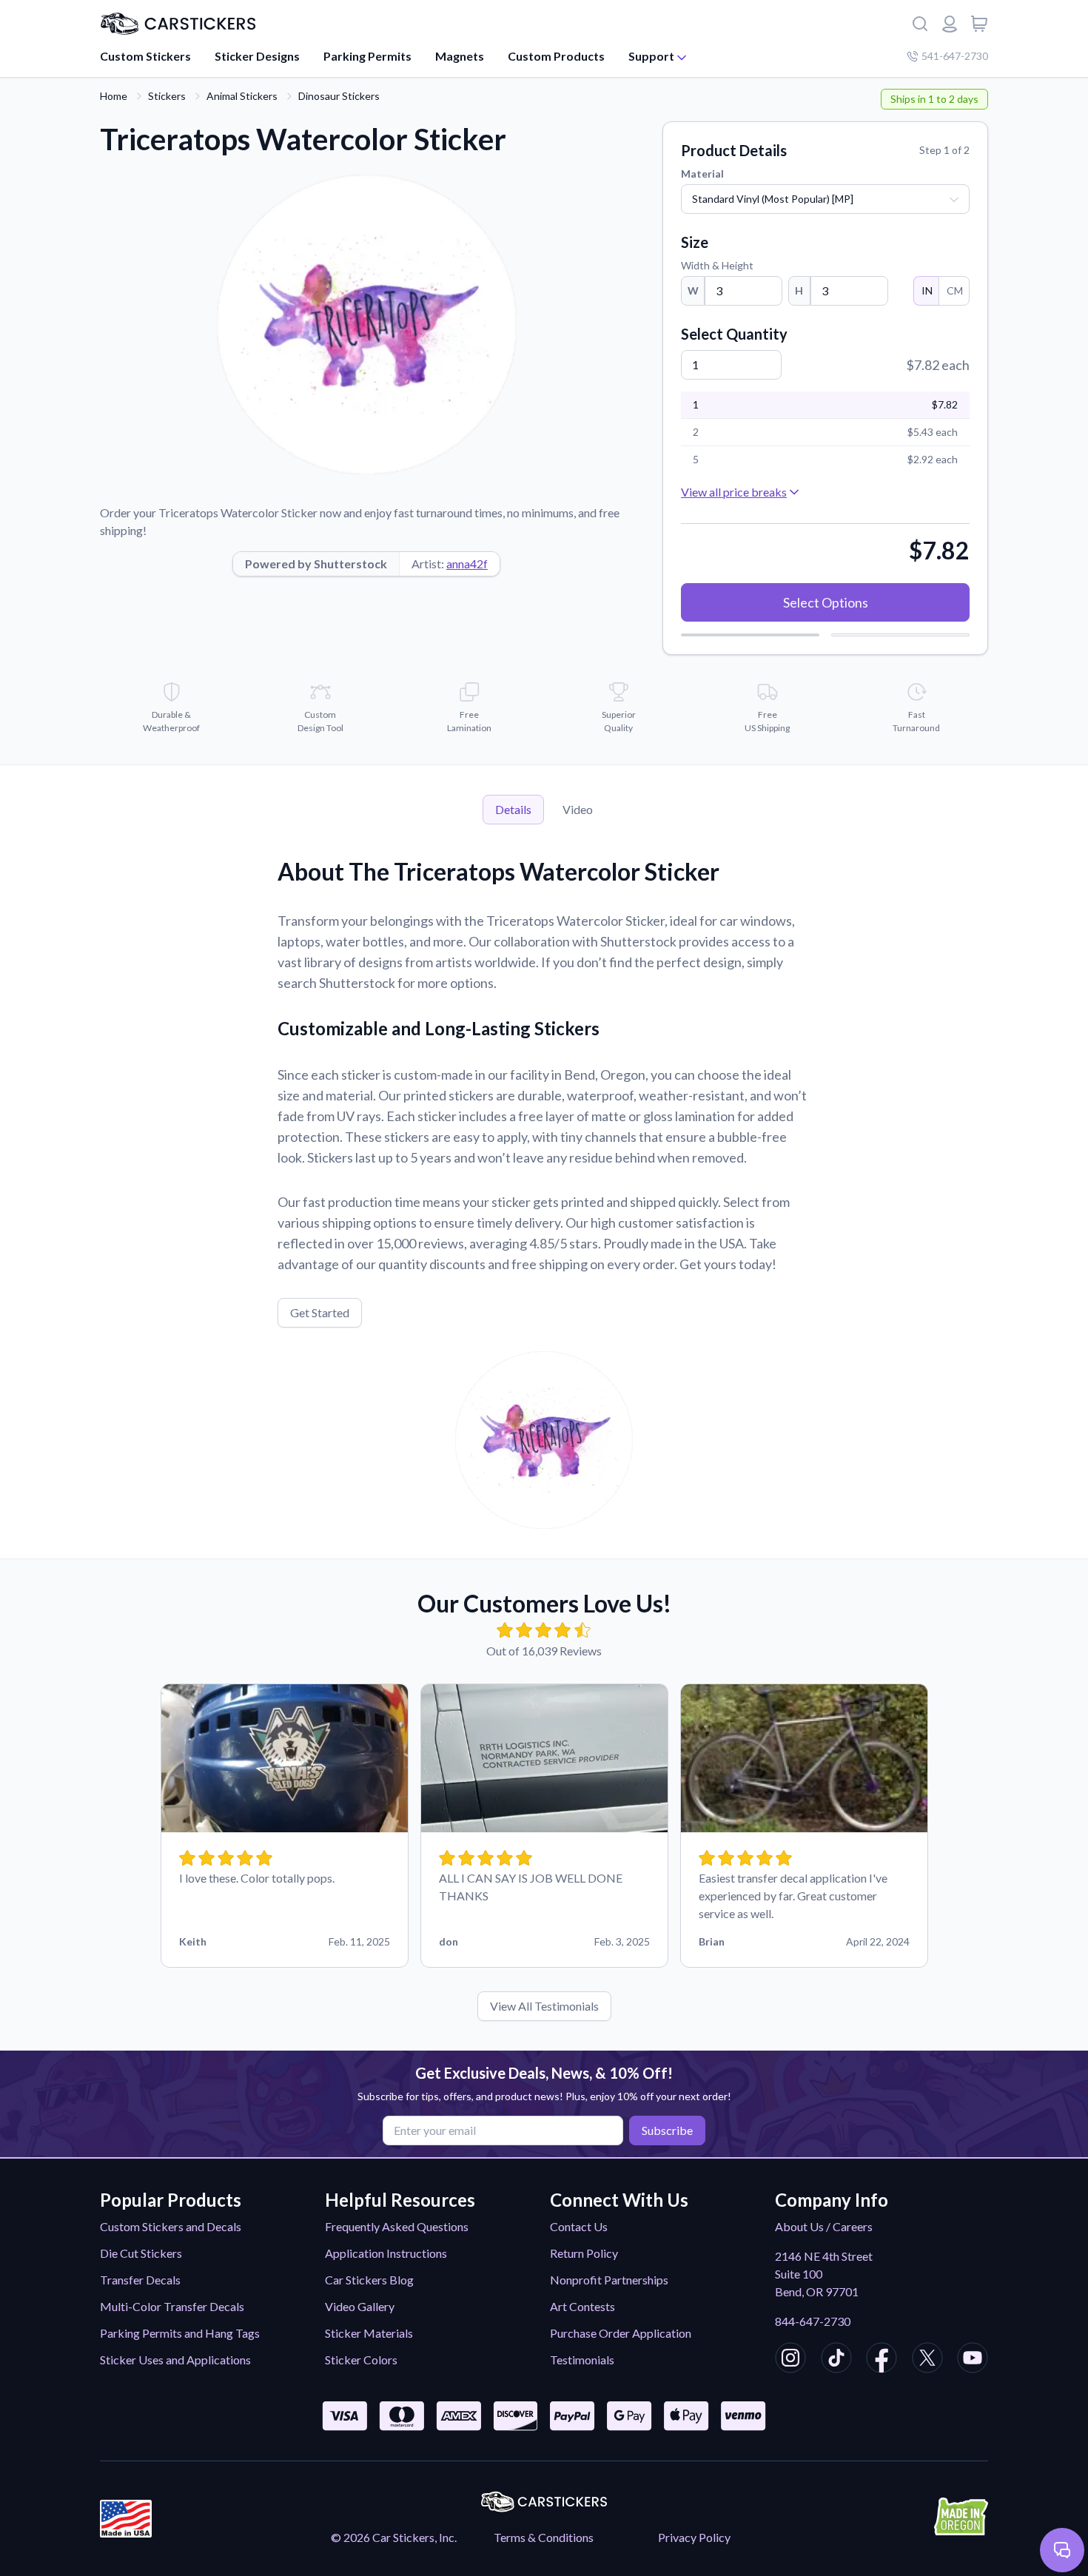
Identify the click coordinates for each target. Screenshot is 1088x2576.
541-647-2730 (955, 56)
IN (927, 290)
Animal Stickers (242, 96)
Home (114, 96)
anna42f (467, 564)
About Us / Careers (824, 2226)
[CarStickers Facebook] (882, 2360)
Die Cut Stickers (141, 2253)
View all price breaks (734, 492)
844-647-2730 (813, 2321)
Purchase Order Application (621, 2333)
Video (578, 809)
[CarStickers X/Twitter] (927, 2360)
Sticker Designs (257, 56)
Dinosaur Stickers (339, 96)
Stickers (167, 96)
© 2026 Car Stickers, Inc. (394, 2537)
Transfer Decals (140, 2280)
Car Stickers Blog (369, 2280)
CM (955, 290)
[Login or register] (950, 24)
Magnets (460, 56)
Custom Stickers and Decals (171, 2226)
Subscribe (667, 2130)
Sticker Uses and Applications (175, 2360)
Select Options (826, 602)
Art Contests (582, 2306)
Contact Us (579, 2226)
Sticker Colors (361, 2360)
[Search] (920, 24)
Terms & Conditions (544, 2537)
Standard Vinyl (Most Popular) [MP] (773, 199)
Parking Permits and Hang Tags (180, 2333)
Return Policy (584, 2253)
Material (702, 174)
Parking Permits (367, 56)
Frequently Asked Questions (397, 2226)
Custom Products (556, 56)
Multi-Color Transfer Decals (172, 2306)
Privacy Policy (694, 2537)
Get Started (320, 1312)
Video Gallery (360, 2306)
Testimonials (582, 2360)
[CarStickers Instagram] (790, 2360)
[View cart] (979, 24)
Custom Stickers (145, 56)
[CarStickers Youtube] (973, 2360)
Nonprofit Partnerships (609, 2280)
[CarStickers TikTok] (836, 2360)
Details (513, 809)
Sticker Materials (369, 2333)
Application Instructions (386, 2253)
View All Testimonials (544, 2006)
